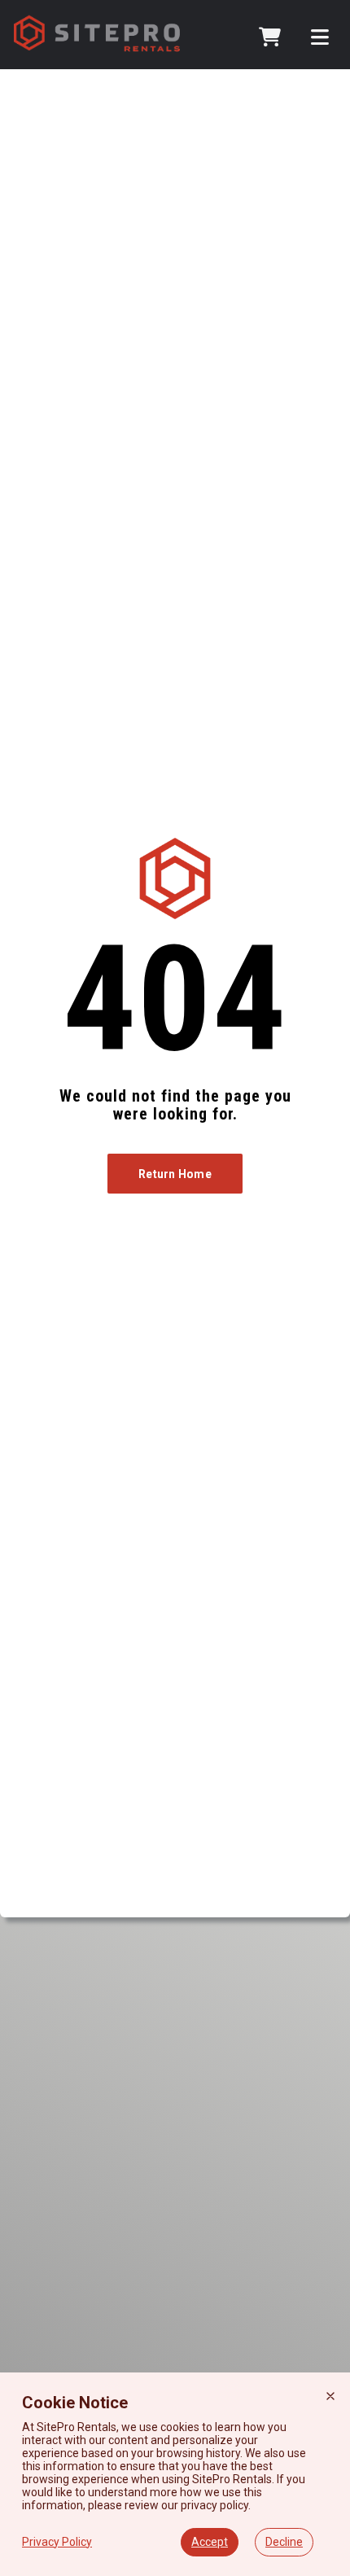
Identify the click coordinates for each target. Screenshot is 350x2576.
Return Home (175, 1174)
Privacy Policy (57, 2542)
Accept (210, 2542)
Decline (284, 2542)
